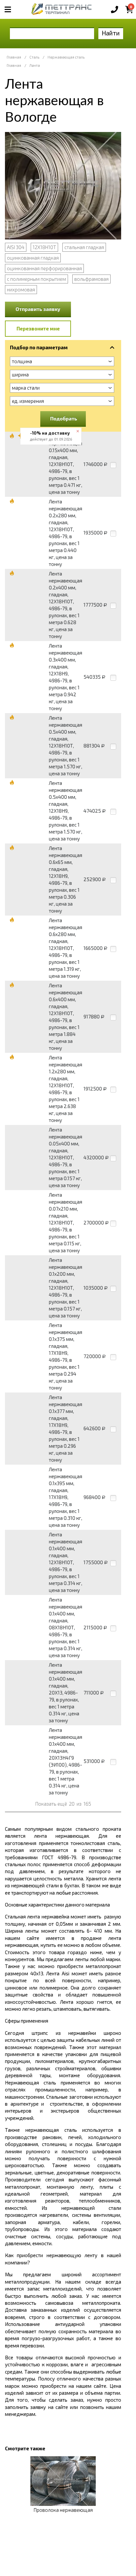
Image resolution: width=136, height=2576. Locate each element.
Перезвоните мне (38, 328)
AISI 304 (16, 247)
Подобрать (64, 418)
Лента (35, 65)
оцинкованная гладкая (33, 258)
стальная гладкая (84, 247)
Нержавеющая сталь (66, 57)
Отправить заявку (38, 309)
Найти (111, 33)
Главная (14, 57)
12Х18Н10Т (44, 247)
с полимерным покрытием (36, 279)
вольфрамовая (91, 279)
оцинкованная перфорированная (44, 268)
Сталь (34, 57)
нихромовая (21, 289)
